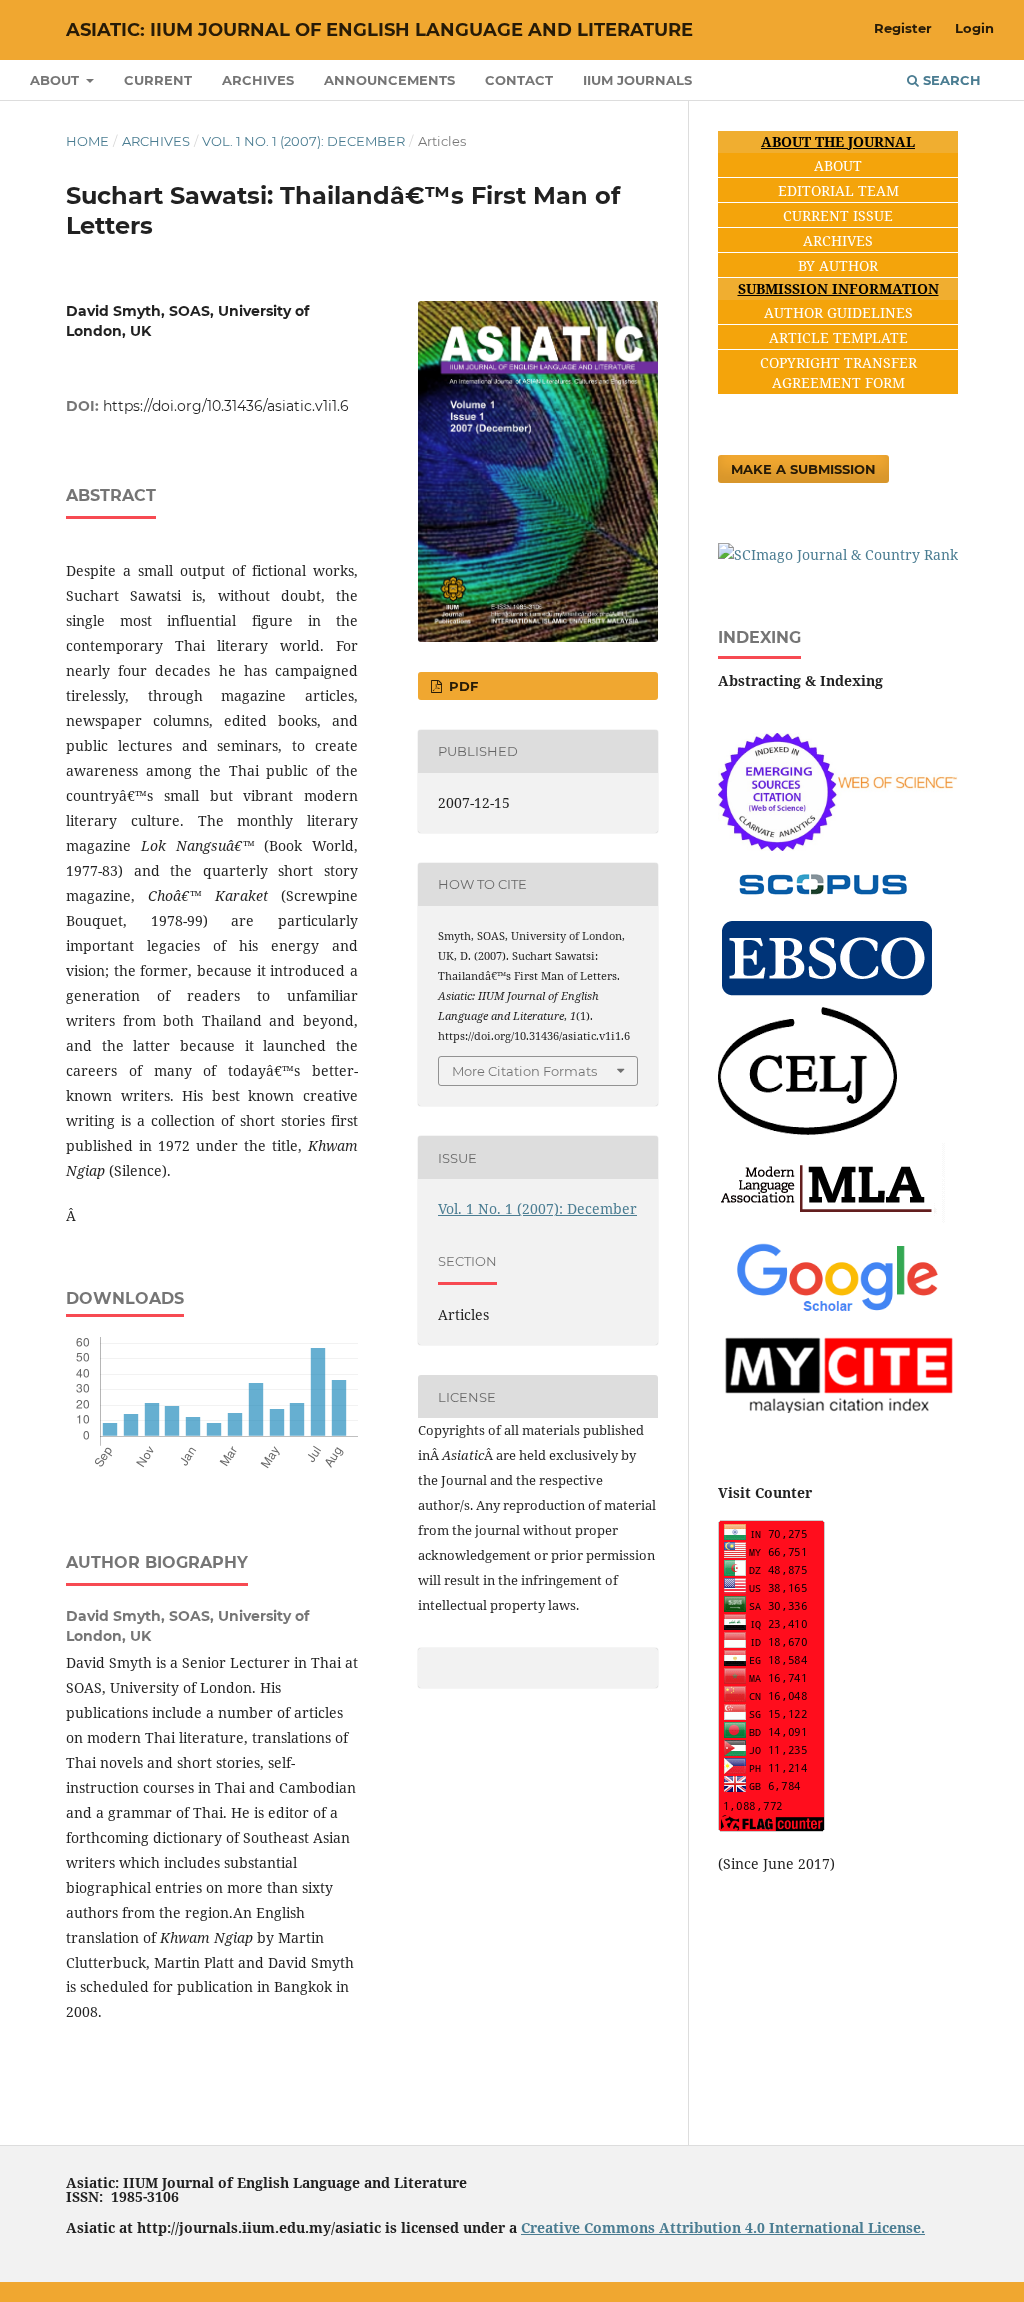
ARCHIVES (838, 240)
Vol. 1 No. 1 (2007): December (303, 141)
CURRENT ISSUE (838, 215)
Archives (258, 80)
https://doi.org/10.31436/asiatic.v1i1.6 (226, 406)
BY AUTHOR (838, 265)
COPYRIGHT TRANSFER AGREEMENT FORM (838, 372)
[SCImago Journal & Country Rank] (838, 554)
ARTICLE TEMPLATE (838, 337)
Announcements (389, 80)
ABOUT (838, 165)
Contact (519, 80)
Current (158, 80)
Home (87, 141)
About (56, 80)
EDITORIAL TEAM (838, 190)
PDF (461, 686)
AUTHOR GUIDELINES (838, 312)
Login (974, 28)
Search (950, 80)
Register (903, 28)
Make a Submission (803, 469)
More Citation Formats (524, 1071)
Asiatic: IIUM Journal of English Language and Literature (379, 30)
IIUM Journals (637, 80)
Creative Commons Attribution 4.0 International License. (723, 2227)
